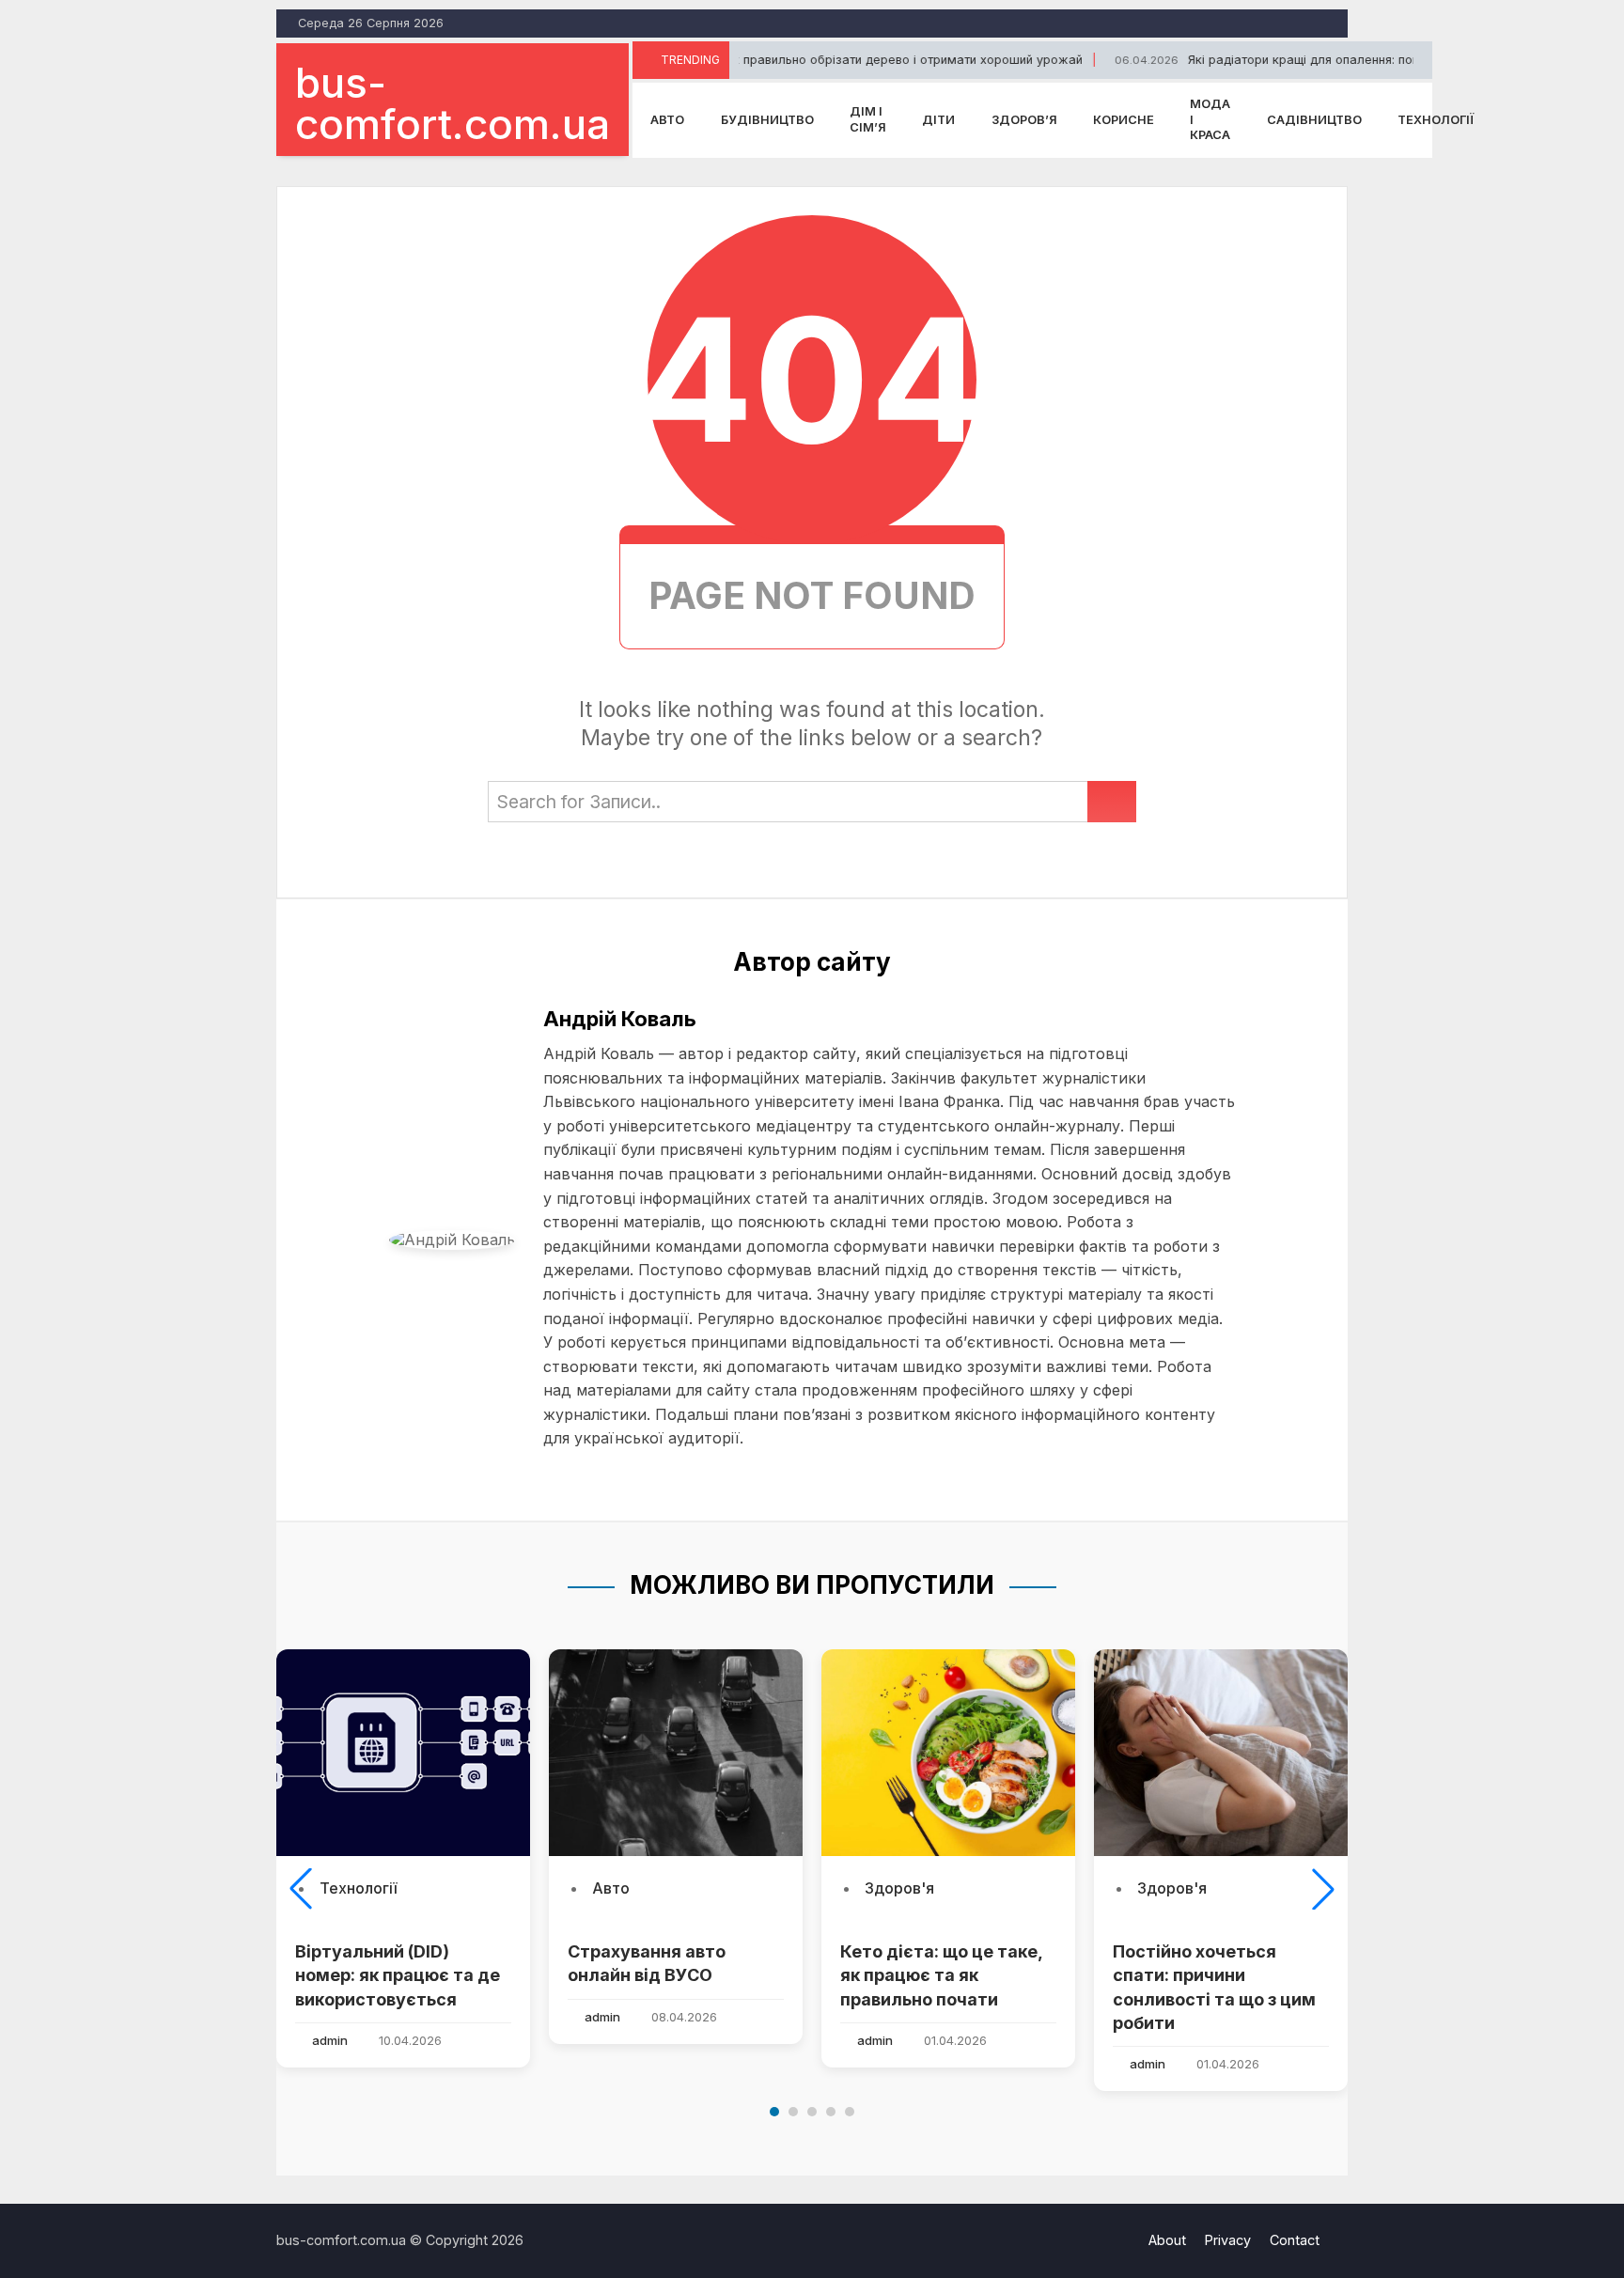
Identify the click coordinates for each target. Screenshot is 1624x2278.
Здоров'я (899, 1888)
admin (330, 2040)
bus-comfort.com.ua (453, 103)
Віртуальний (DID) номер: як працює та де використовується (398, 1975)
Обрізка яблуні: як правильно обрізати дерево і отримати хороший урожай (799, 60)
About (1167, 2240)
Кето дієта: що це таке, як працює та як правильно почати (941, 1975)
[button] (301, 1889)
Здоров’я (1024, 120)
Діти (938, 120)
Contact (1295, 2240)
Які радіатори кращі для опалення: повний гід (1265, 60)
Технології (1436, 120)
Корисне (1124, 120)
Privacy (1228, 2240)
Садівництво (1314, 120)
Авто (667, 120)
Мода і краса (1210, 119)
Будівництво (767, 120)
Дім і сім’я (868, 119)
